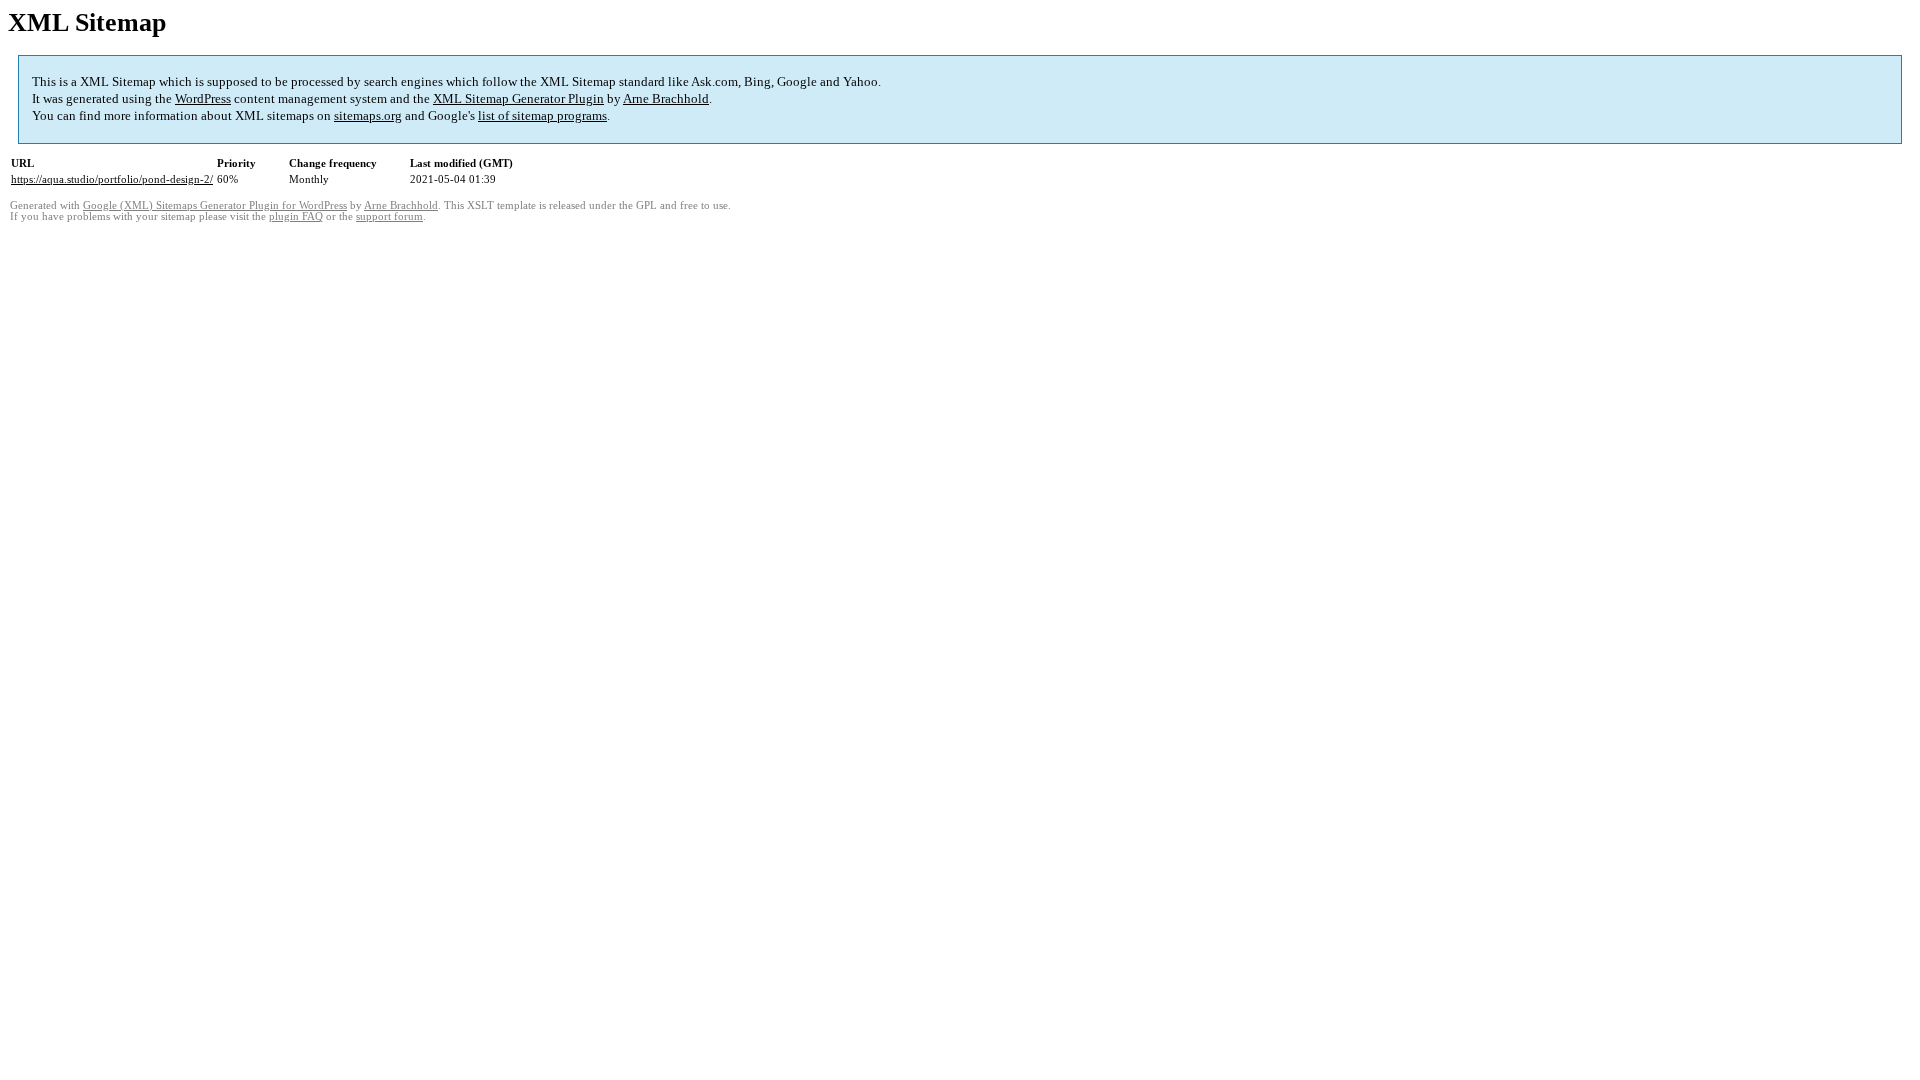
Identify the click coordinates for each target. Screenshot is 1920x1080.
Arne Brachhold (666, 98)
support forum (389, 216)
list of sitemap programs (542, 115)
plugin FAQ (296, 216)
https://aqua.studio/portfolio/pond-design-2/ (112, 179)
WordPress (203, 98)
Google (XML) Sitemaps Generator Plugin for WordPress (215, 205)
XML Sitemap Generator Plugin (518, 98)
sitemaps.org (368, 115)
